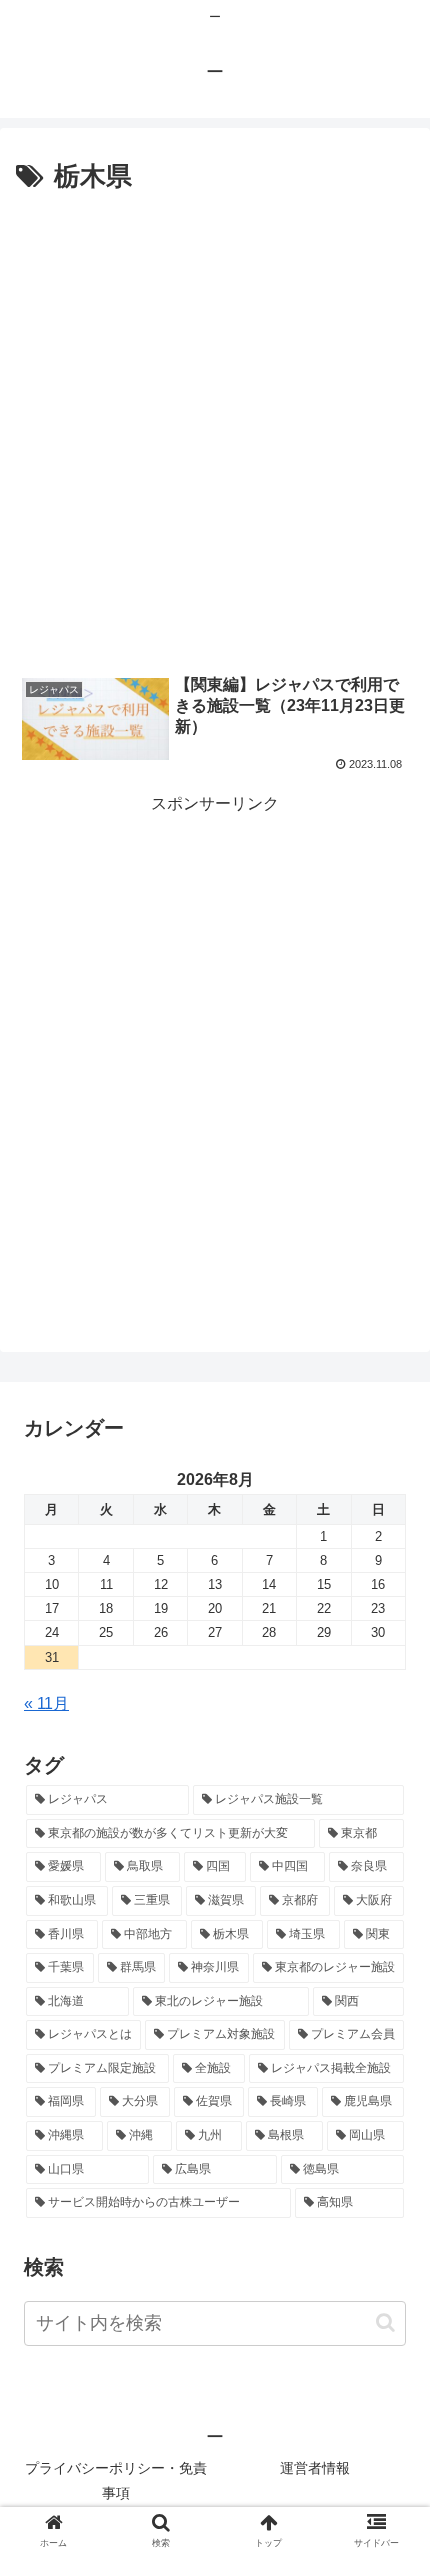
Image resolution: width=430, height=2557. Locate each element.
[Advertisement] (215, 425)
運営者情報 (315, 2468)
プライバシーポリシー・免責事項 (116, 2480)
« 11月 (46, 1703)
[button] (385, 2322)
